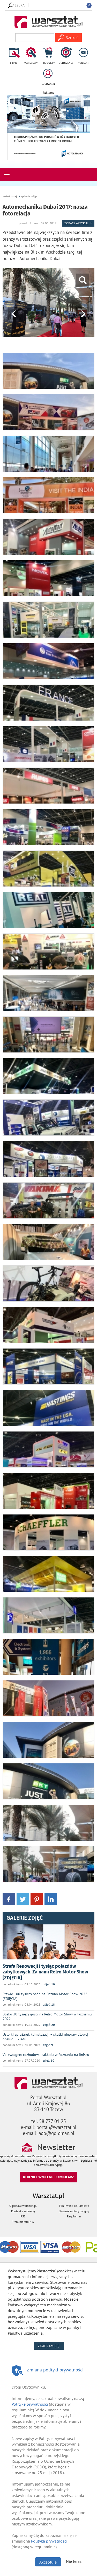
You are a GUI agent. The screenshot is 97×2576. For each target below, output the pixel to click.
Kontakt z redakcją (23, 2211)
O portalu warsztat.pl (23, 2206)
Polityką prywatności (49, 2541)
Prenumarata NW (23, 2222)
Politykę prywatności (30, 2404)
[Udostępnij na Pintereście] (37, 1899)
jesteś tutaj (10, 196)
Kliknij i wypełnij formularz (48, 2177)
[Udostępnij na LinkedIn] (51, 1899)
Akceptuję (48, 2562)
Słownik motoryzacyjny (74, 2211)
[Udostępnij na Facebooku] (9, 1899)
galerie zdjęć (29, 196)
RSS (23, 2216)
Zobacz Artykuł (77, 223)
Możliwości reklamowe (74, 2206)
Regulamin (74, 2216)
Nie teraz (74, 2561)
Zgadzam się (51, 2346)
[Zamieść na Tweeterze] (23, 1899)
